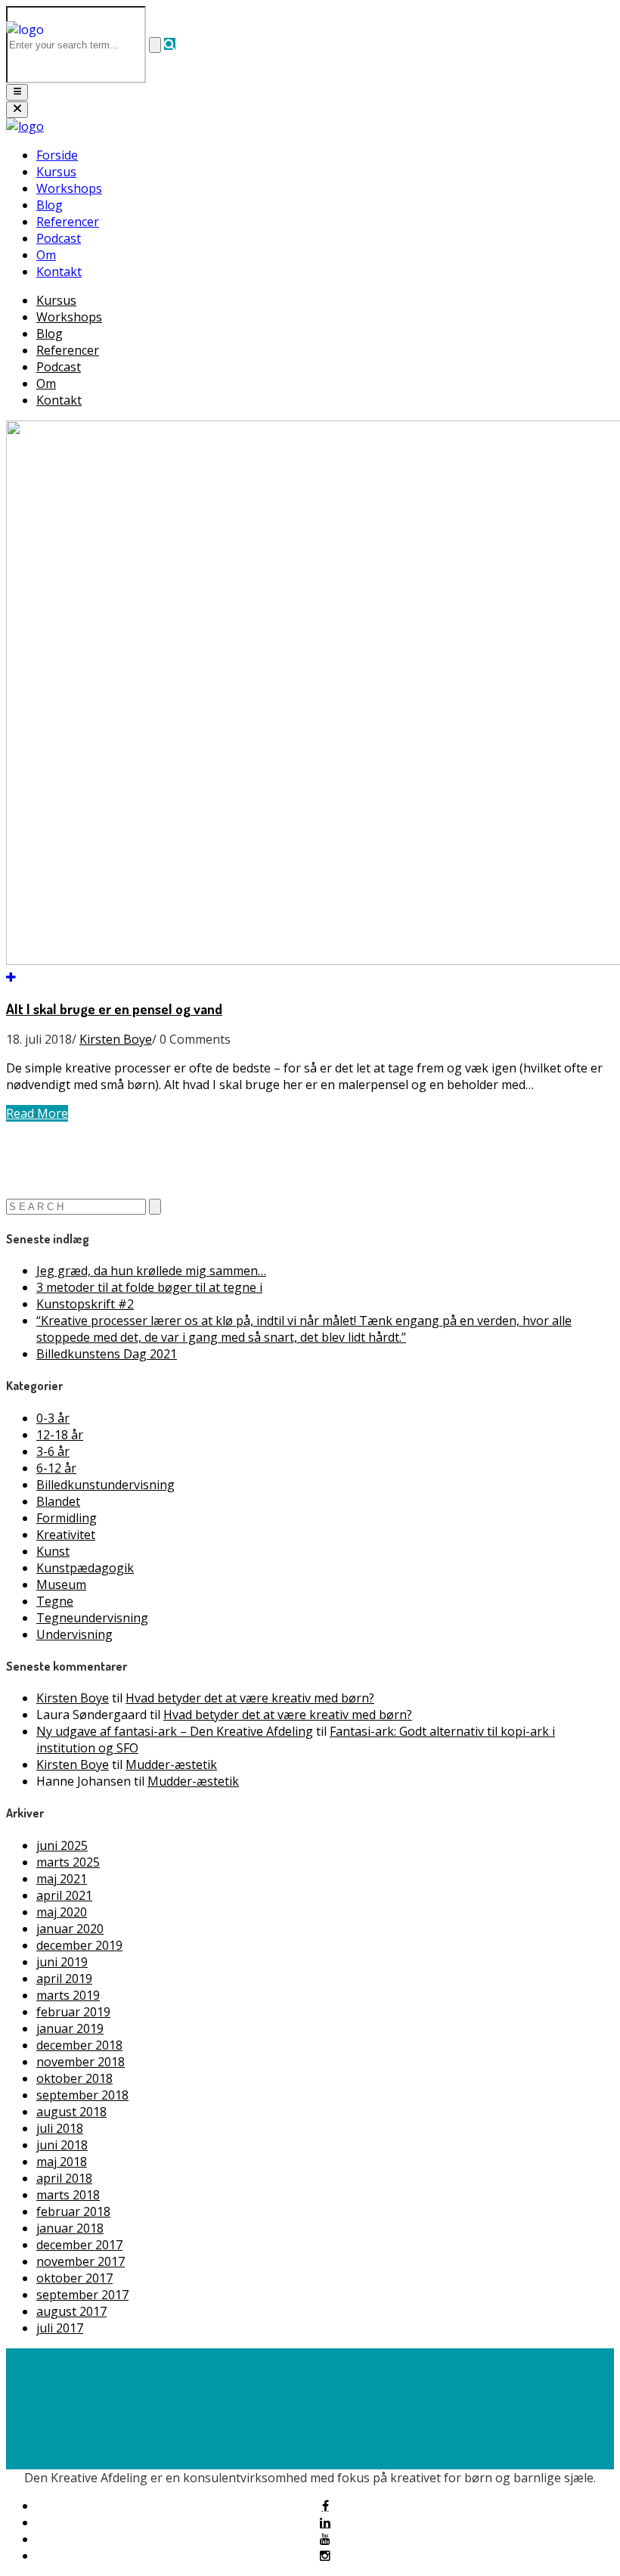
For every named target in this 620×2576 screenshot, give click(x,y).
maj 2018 (62, 2162)
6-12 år (56, 1468)
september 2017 (82, 2295)
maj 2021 (62, 1879)
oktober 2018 (74, 2078)
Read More (37, 1113)
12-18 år (60, 1435)
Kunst (53, 1551)
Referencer (68, 222)
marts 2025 (68, 1862)
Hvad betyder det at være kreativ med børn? (250, 1698)
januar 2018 (70, 2228)
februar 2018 (73, 2211)
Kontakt (59, 272)
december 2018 (79, 2045)
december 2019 (79, 1945)
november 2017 (81, 2261)
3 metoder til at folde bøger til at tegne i (149, 1287)
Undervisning (74, 1634)
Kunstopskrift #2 (85, 1304)
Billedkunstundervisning (105, 1485)
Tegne (55, 1601)
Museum (61, 1584)
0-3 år (53, 1418)
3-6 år (53, 1451)
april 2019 (64, 1979)
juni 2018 (62, 2145)
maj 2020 (62, 1912)
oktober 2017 (74, 2278)
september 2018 (82, 2095)
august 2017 (71, 2311)
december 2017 (79, 2245)
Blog (50, 205)
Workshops (69, 188)
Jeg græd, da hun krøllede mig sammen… (151, 1271)
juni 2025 (62, 1845)
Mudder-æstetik (171, 1764)
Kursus (56, 172)
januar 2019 (70, 2028)
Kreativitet (66, 1535)
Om (46, 255)
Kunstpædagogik (85, 1568)
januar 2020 (70, 1929)
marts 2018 (68, 2195)
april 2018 (64, 2178)
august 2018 (71, 2112)
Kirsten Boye (116, 1039)
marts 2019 (68, 1995)
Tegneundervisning (92, 1618)
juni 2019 (62, 1962)
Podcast (59, 238)
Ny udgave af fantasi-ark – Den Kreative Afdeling (175, 1731)
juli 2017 (60, 2328)
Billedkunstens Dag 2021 (107, 1354)
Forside (57, 155)
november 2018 (81, 2062)
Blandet (58, 1501)
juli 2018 (60, 2128)
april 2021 (64, 1895)
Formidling (67, 1518)
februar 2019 (73, 2012)
